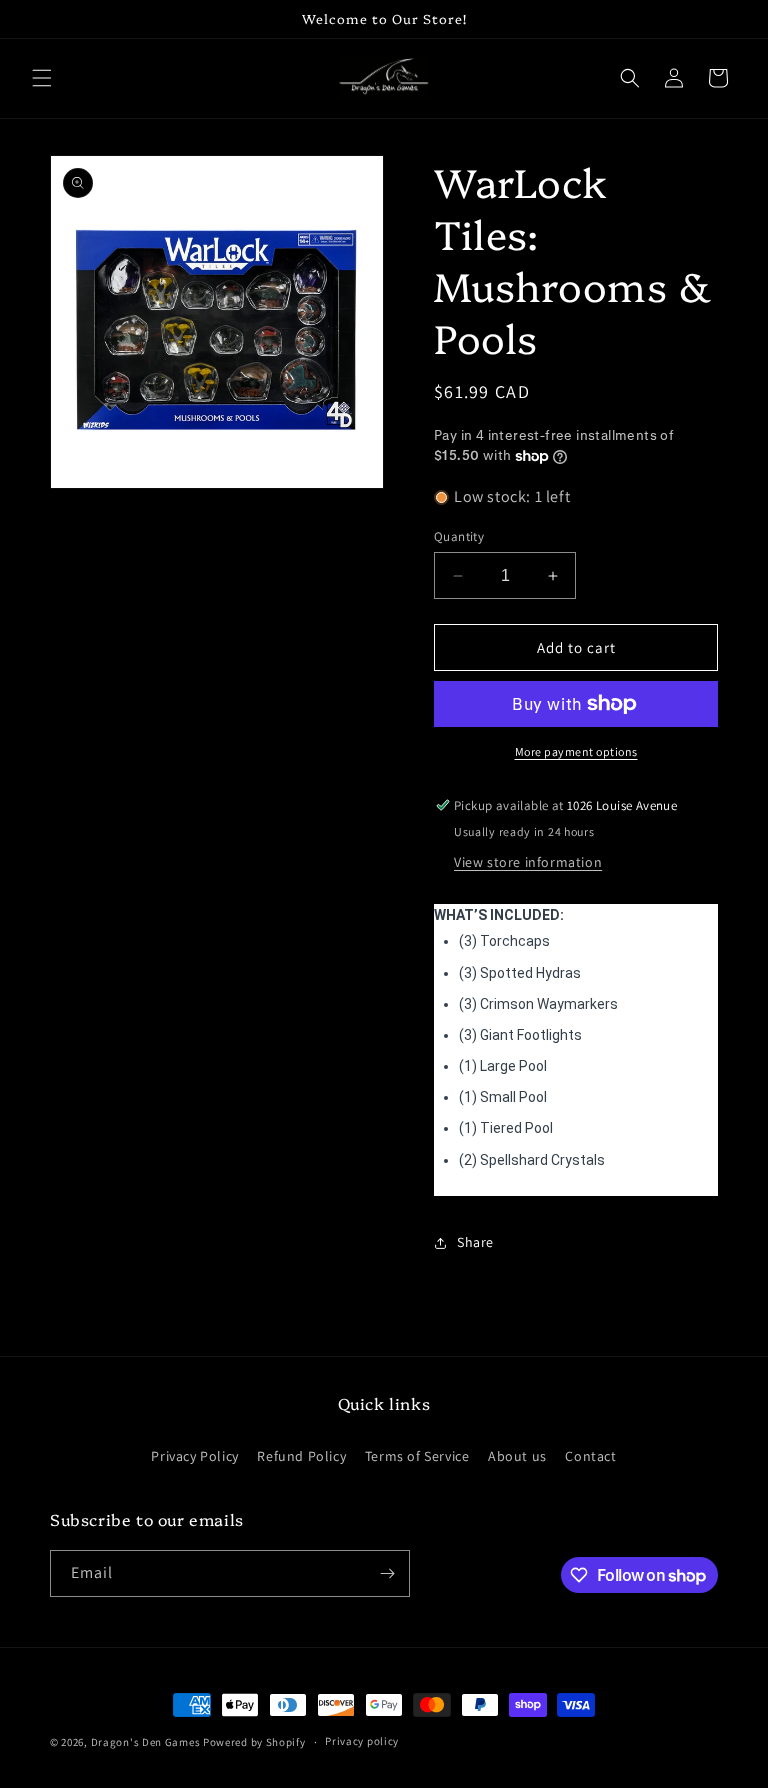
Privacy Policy (194, 1456)
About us (517, 1456)
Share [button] (475, 1242)
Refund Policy (301, 1456)
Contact (590, 1456)
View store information (528, 862)
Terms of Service (417, 1456)
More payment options (576, 751)
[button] (42, 78)
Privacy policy (362, 1741)
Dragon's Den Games (146, 1742)
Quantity (459, 536)
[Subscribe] (387, 1573)
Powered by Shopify (254, 1742)
